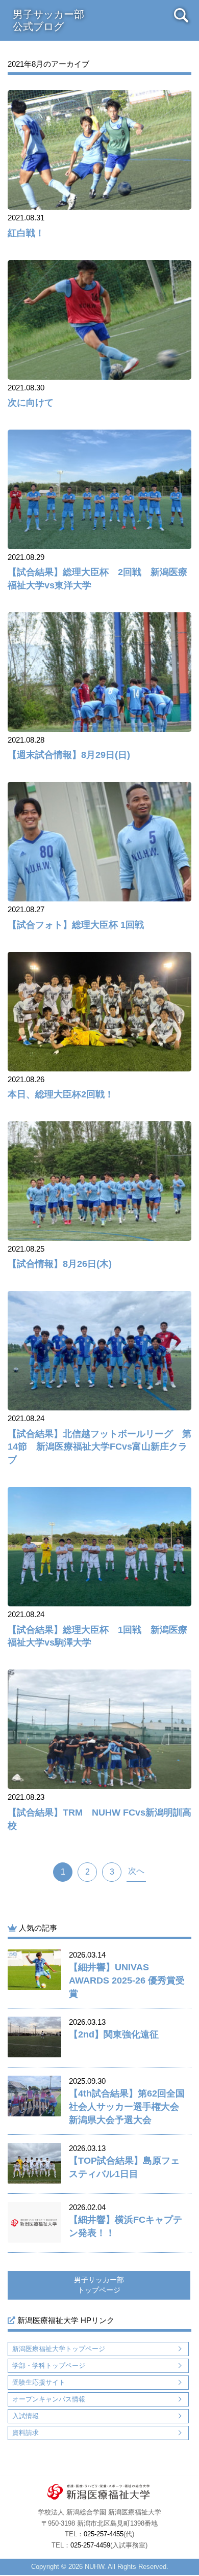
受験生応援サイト (39, 2382)
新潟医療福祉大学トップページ (59, 2349)
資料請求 (26, 2433)
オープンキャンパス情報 (49, 2399)
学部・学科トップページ (49, 2366)
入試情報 (26, 2416)
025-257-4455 (104, 2534)
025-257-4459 (90, 2545)
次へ (136, 1871)
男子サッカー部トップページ (99, 2285)
